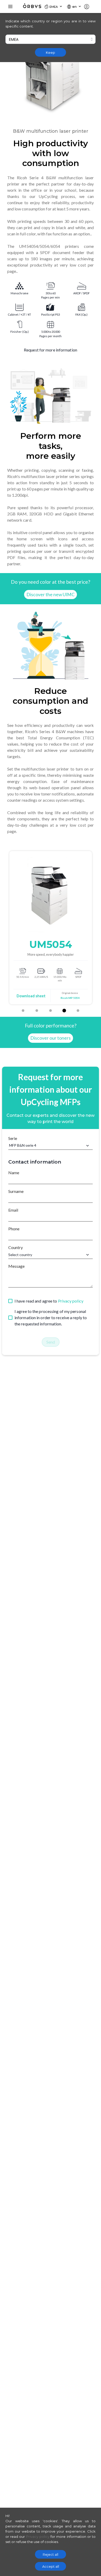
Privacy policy (71, 1301)
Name (14, 1173)
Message (16, 1266)
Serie (13, 1138)
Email (13, 1210)
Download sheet (68, 996)
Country (16, 1247)
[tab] (23, 1011)
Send (51, 1342)
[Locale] (89, 6)
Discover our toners (51, 1038)
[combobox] (51, 39)
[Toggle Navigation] (10, 6)
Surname (16, 1191)
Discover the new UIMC (51, 595)
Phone (14, 1229)
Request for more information (51, 350)
